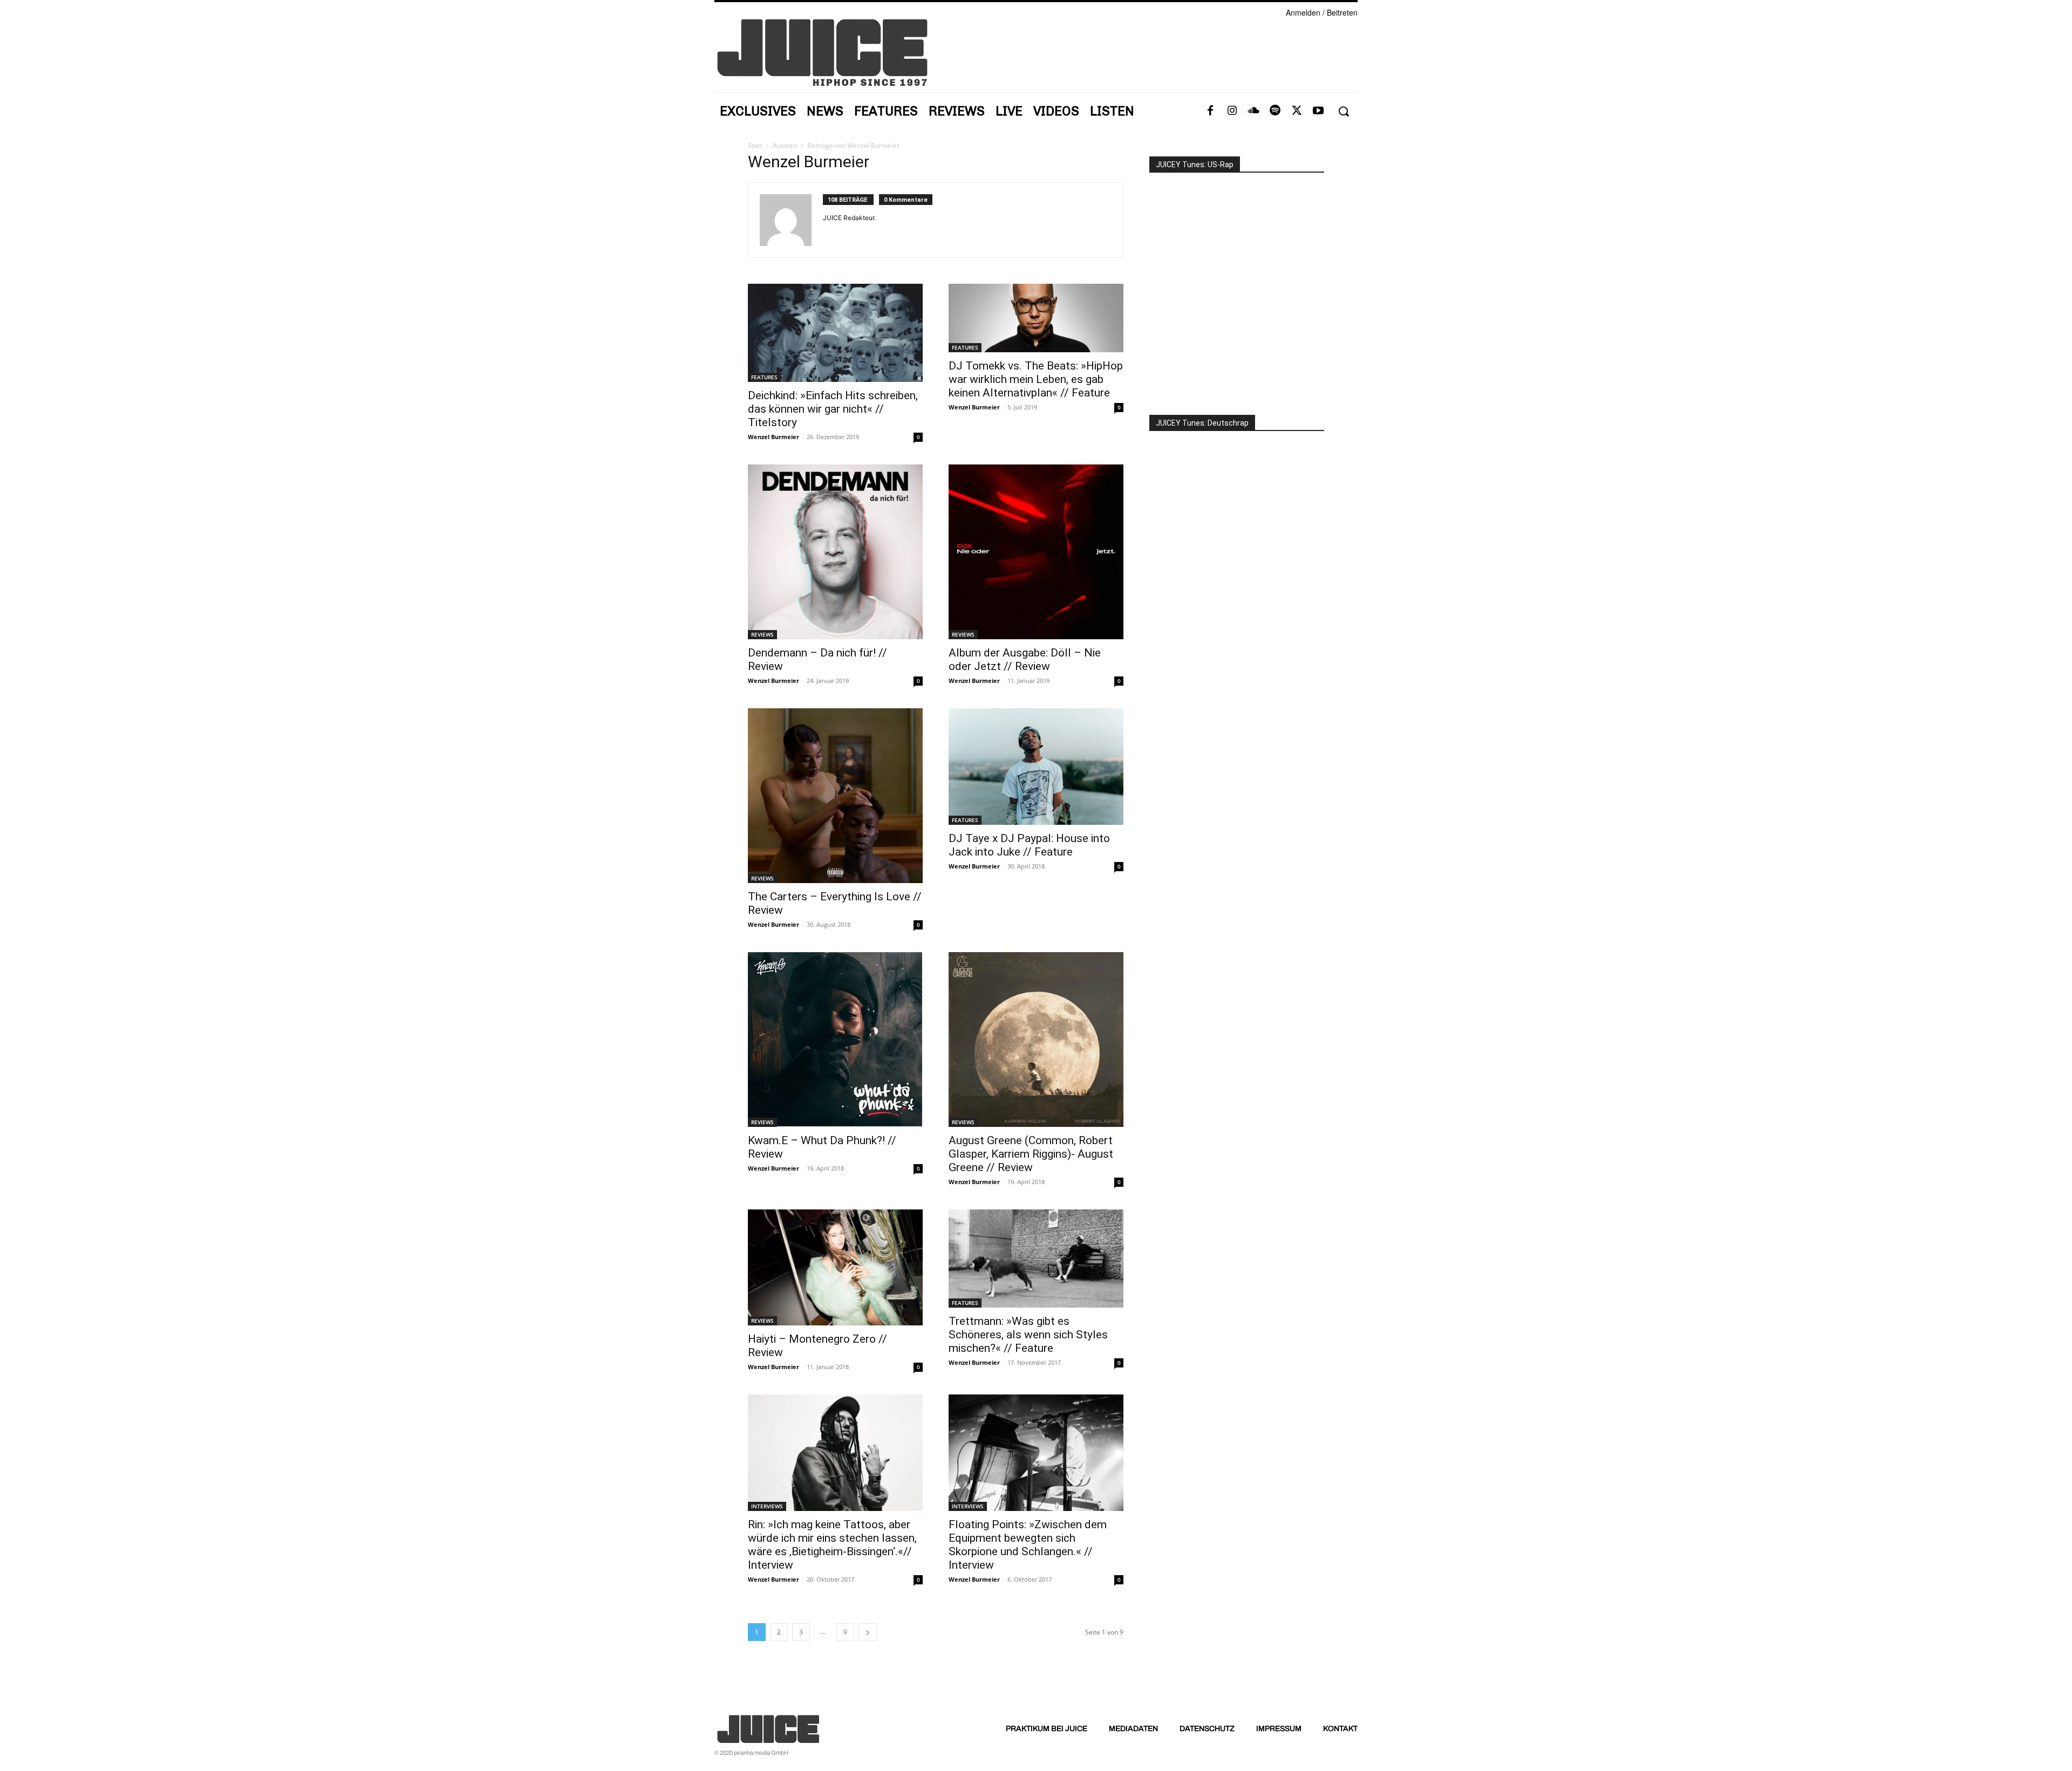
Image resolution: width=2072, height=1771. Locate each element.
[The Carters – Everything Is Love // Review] (835, 796)
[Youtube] (1318, 111)
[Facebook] (1210, 111)
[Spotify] (1275, 111)
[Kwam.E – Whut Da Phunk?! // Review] (835, 1040)
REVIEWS (762, 634)
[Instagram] (1232, 111)
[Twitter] (1297, 111)
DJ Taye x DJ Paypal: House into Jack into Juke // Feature (1029, 845)
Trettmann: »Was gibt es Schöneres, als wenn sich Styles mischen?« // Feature (1028, 1335)
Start (755, 145)
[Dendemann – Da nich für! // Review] (835, 552)
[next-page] (868, 1632)
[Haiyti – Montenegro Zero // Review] (835, 1267)
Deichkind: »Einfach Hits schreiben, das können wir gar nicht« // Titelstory (833, 409)
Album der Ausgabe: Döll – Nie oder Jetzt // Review (1025, 659)
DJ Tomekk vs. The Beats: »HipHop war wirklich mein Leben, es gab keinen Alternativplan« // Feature (1036, 379)
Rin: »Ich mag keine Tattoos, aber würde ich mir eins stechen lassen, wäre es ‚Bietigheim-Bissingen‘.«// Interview (832, 1545)
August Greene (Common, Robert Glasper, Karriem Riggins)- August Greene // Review (1031, 1154)
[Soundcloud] (1253, 111)
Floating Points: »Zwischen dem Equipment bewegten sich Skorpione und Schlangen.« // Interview (1028, 1545)
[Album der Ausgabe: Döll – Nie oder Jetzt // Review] (1036, 552)
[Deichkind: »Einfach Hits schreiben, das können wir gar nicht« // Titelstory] (835, 333)
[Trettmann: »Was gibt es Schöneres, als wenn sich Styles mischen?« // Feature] (1036, 1259)
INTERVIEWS (767, 1506)
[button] (1343, 111)
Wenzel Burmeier (773, 437)
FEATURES (764, 377)
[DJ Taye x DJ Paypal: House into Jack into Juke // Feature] (1036, 767)
